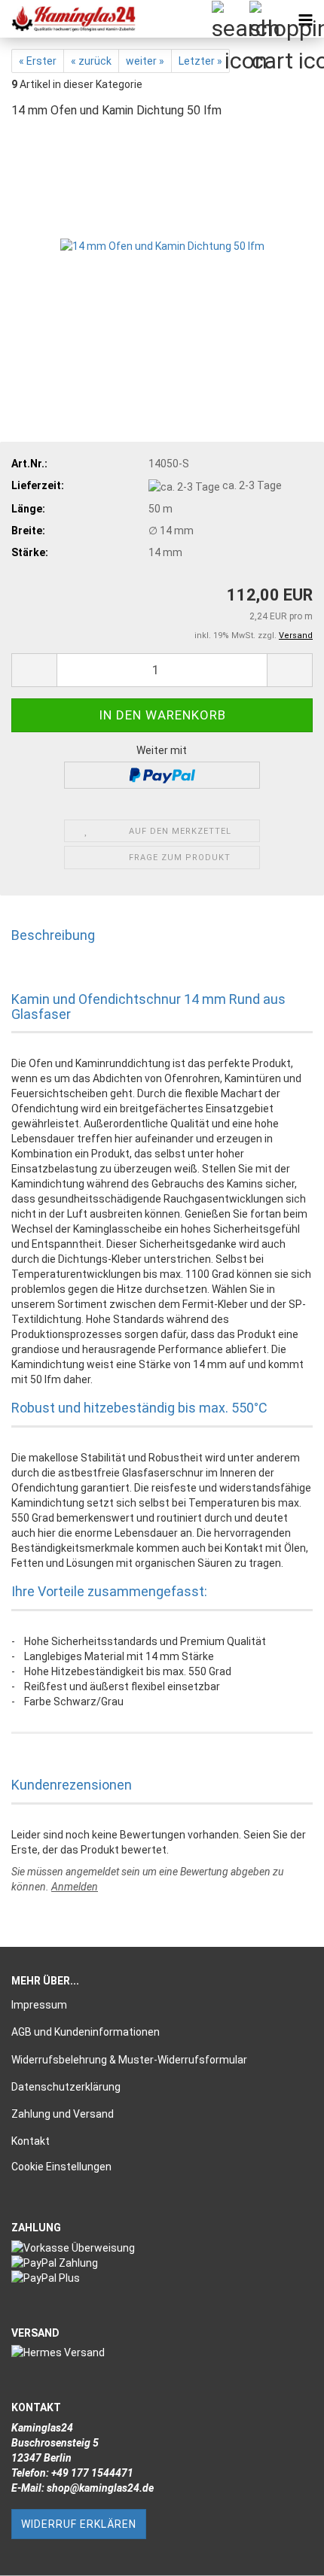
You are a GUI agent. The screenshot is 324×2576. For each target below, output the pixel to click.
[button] (34, 670)
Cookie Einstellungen (61, 2167)
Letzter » (200, 61)
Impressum (39, 2005)
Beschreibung (53, 935)
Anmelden (75, 1887)
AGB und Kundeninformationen (86, 2032)
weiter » (145, 61)
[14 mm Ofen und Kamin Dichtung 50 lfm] (162, 245)
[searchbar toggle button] (230, 19)
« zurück (91, 61)
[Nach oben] (283, 2553)
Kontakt (31, 2141)
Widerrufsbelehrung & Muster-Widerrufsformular (129, 2060)
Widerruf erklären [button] (79, 2524)
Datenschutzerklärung (66, 2087)
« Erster (38, 61)
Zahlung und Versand (63, 2114)
